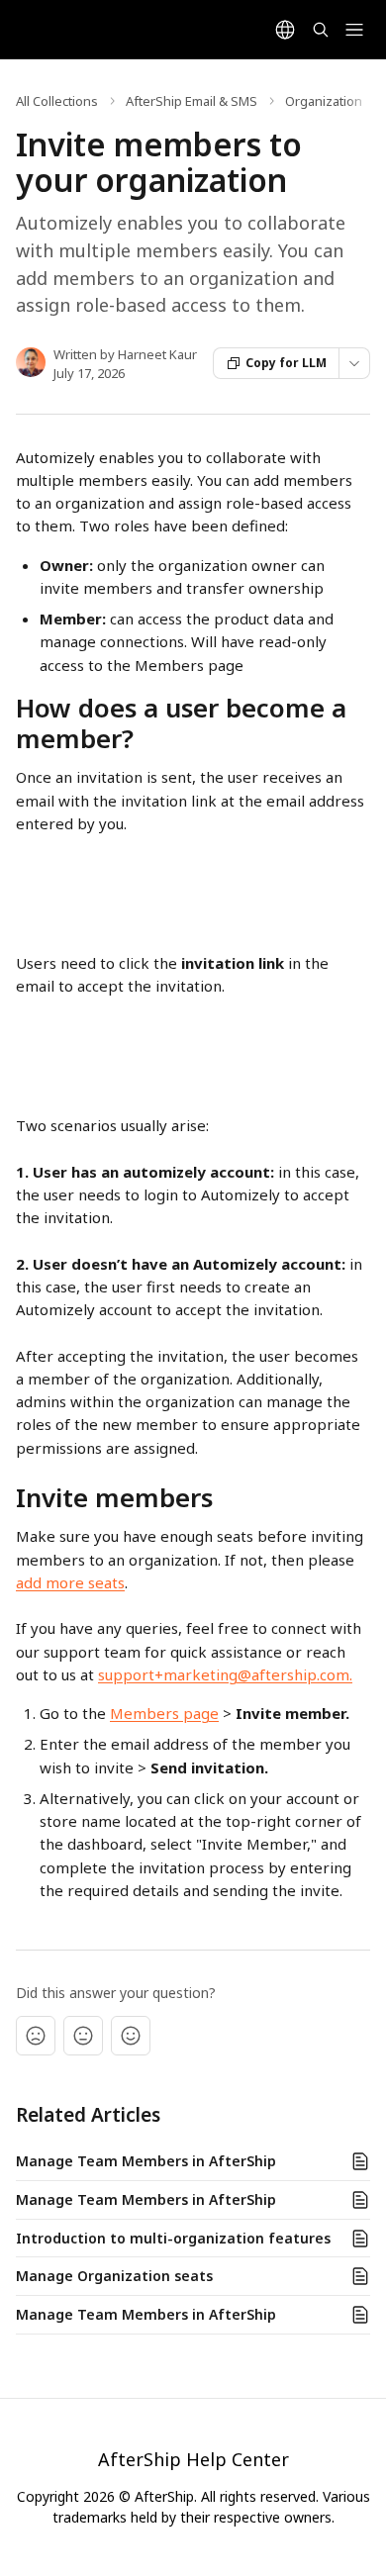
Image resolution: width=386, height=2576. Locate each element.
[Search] (321, 30)
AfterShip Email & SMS (192, 101)
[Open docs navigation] (354, 30)
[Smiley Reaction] (131, 2036)
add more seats (70, 1582)
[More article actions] (354, 363)
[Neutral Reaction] (83, 2036)
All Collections (57, 101)
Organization (324, 101)
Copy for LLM (286, 363)
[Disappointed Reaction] (36, 2036)
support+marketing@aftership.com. (225, 1674)
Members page (164, 1713)
